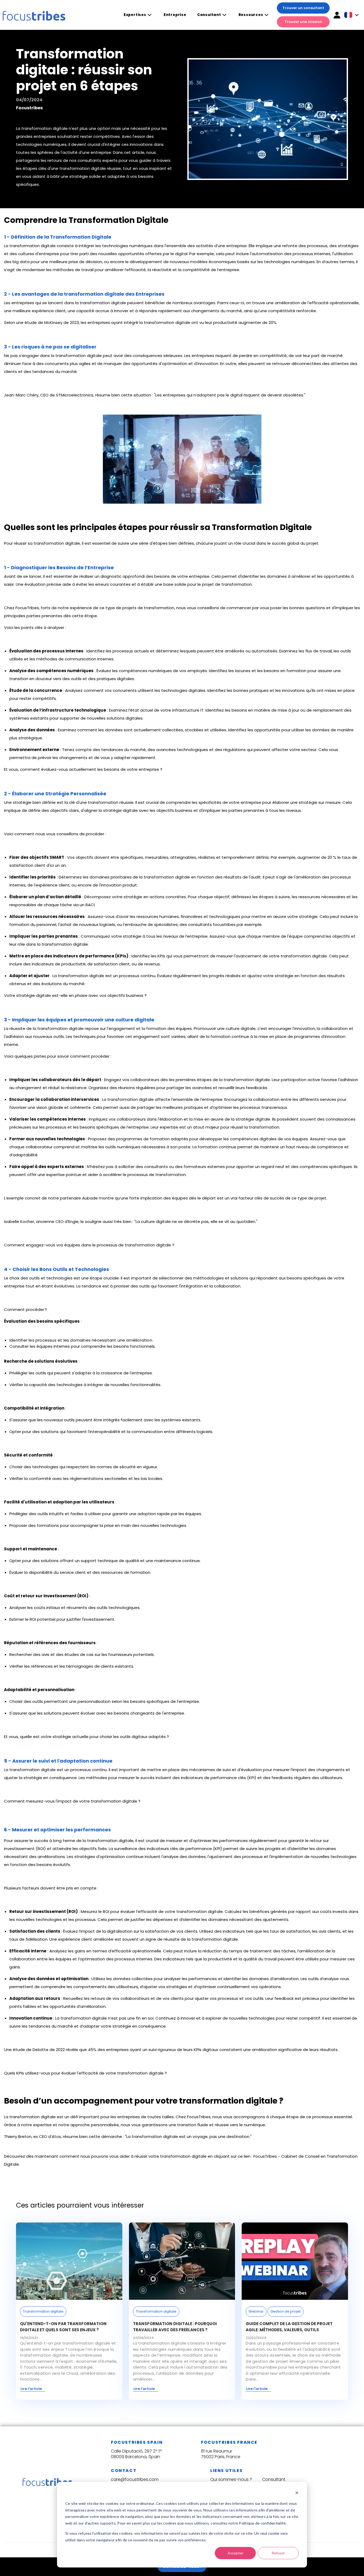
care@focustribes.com (135, 2479)
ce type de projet (309, 1198)
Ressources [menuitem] (251, 15)
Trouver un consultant (303, 8)
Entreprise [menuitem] (175, 15)
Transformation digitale (43, 2311)
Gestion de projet (286, 2311)
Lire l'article (31, 2389)
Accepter (235, 2553)
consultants (156, 1167)
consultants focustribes (212, 924)
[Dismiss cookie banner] (297, 2493)
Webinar (256, 2311)
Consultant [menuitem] (209, 15)
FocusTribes (27, 608)
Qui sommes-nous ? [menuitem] (231, 2479)
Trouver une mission (303, 22)
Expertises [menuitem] (135, 15)
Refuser (278, 2553)
